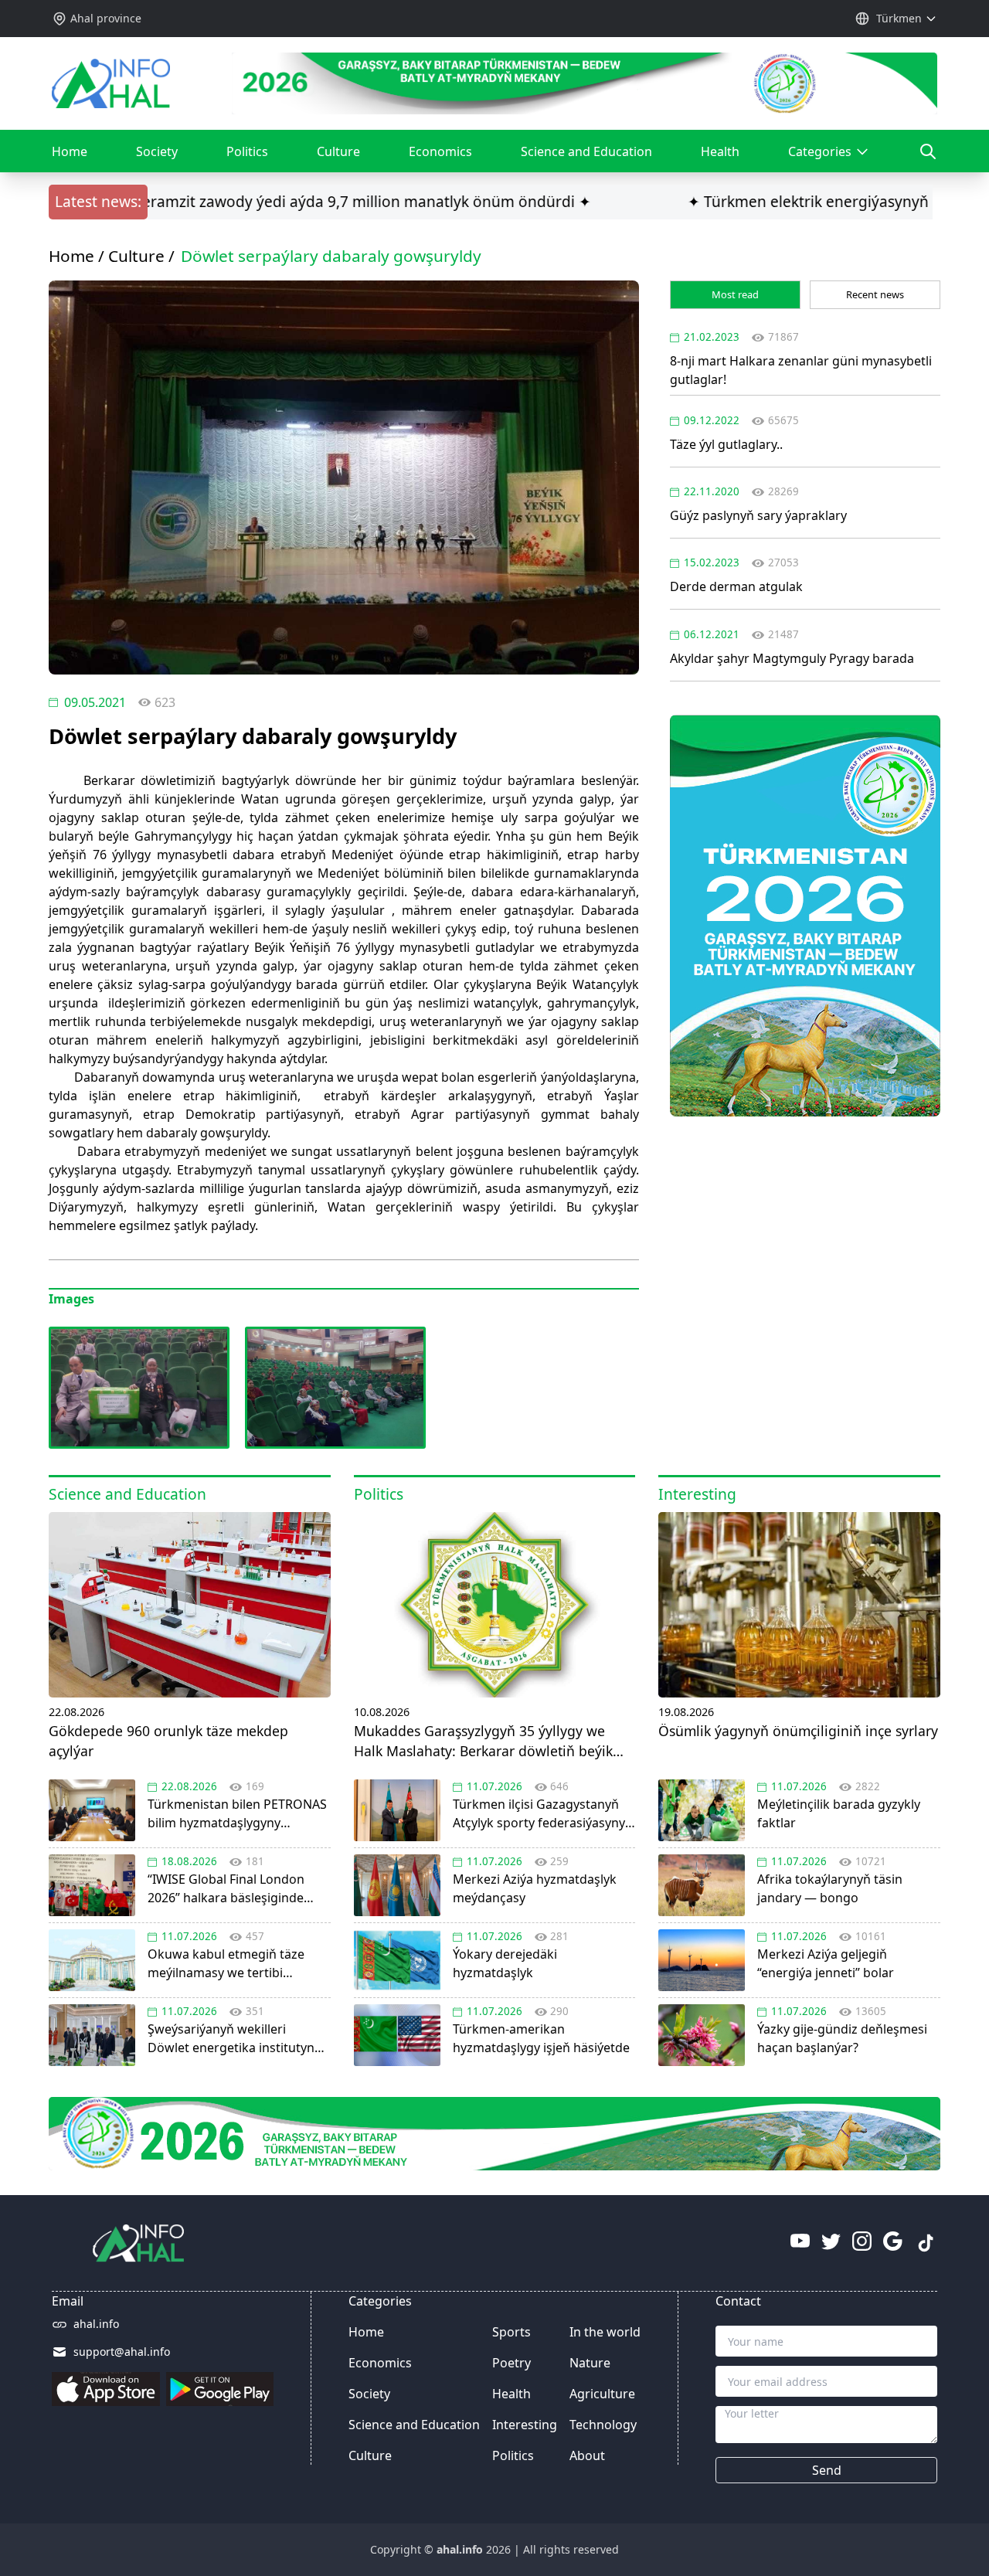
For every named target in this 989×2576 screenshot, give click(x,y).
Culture (338, 151)
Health (720, 151)
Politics (247, 151)
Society (157, 151)
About (587, 2455)
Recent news (875, 294)
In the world (605, 2332)
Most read (735, 294)
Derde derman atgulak (736, 586)
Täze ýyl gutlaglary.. (726, 444)
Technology (603, 2425)
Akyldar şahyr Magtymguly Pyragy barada (792, 658)
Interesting (525, 2425)
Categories (824, 158)
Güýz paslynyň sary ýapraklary (758, 515)
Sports (511, 2332)
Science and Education (586, 151)
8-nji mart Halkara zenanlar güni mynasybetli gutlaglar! (801, 370)
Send (827, 2470)
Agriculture (602, 2394)
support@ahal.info (122, 2352)
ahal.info (96, 2324)
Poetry (511, 2363)
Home (70, 151)
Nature (590, 2363)
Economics (440, 151)
